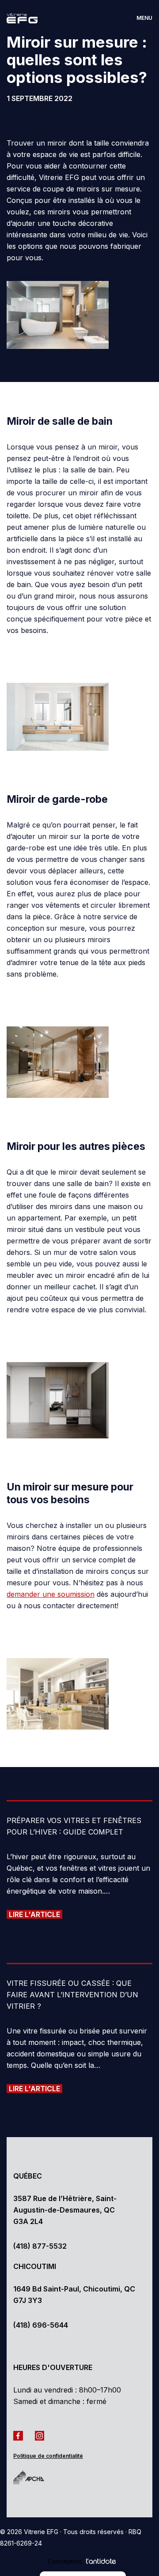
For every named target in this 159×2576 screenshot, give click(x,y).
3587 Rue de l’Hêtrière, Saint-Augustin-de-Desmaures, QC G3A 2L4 (65, 2210)
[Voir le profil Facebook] (20, 2435)
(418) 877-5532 (40, 2246)
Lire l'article (34, 1914)
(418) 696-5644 (41, 2325)
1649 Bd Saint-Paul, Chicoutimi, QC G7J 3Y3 (74, 2295)
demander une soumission (51, 1594)
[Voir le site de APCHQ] (35, 2477)
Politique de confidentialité (48, 2456)
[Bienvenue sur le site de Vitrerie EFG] (29, 18)
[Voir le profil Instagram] (42, 2435)
